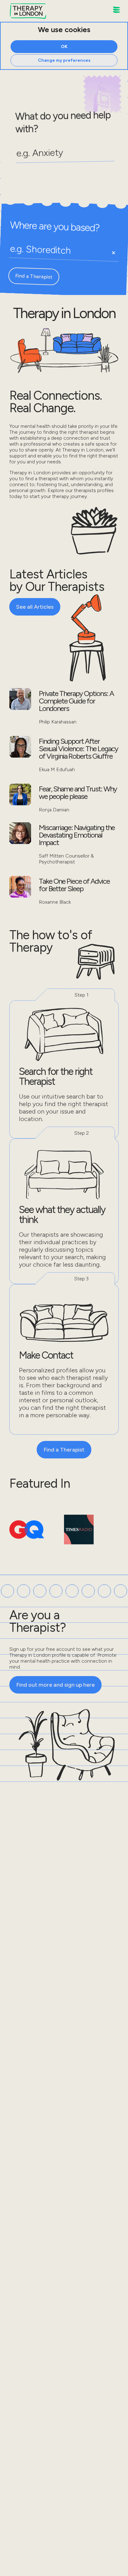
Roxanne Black (55, 902)
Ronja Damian (54, 810)
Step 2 (82, 1133)
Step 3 (81, 1279)
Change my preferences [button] (64, 60)
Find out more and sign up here (55, 1685)
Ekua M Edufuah (57, 769)
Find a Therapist (34, 276)
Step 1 (82, 995)
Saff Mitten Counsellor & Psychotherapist (66, 859)
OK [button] (64, 47)
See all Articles (35, 607)
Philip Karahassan (58, 722)
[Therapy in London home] (28, 12)
